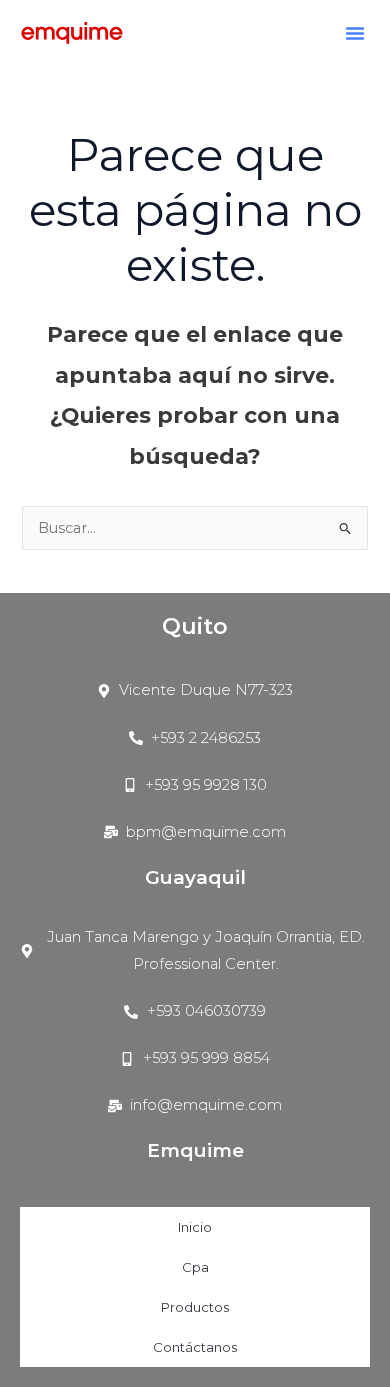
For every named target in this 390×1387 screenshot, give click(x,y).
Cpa (195, 1267)
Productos (195, 1307)
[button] (355, 33)
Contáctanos (195, 1347)
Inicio (195, 1227)
